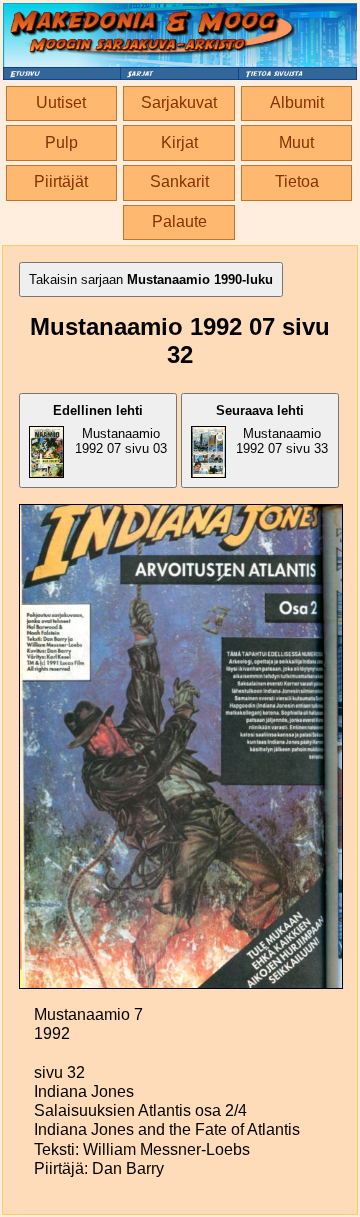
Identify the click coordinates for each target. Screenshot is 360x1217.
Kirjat (179, 142)
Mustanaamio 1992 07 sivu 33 (272, 429)
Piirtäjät (61, 181)
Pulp (61, 142)
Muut (296, 142)
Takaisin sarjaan (151, 279)
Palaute (179, 221)
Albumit (297, 102)
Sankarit (179, 181)
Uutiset (61, 102)
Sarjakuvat (179, 102)
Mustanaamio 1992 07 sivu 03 (110, 429)
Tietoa (297, 181)
